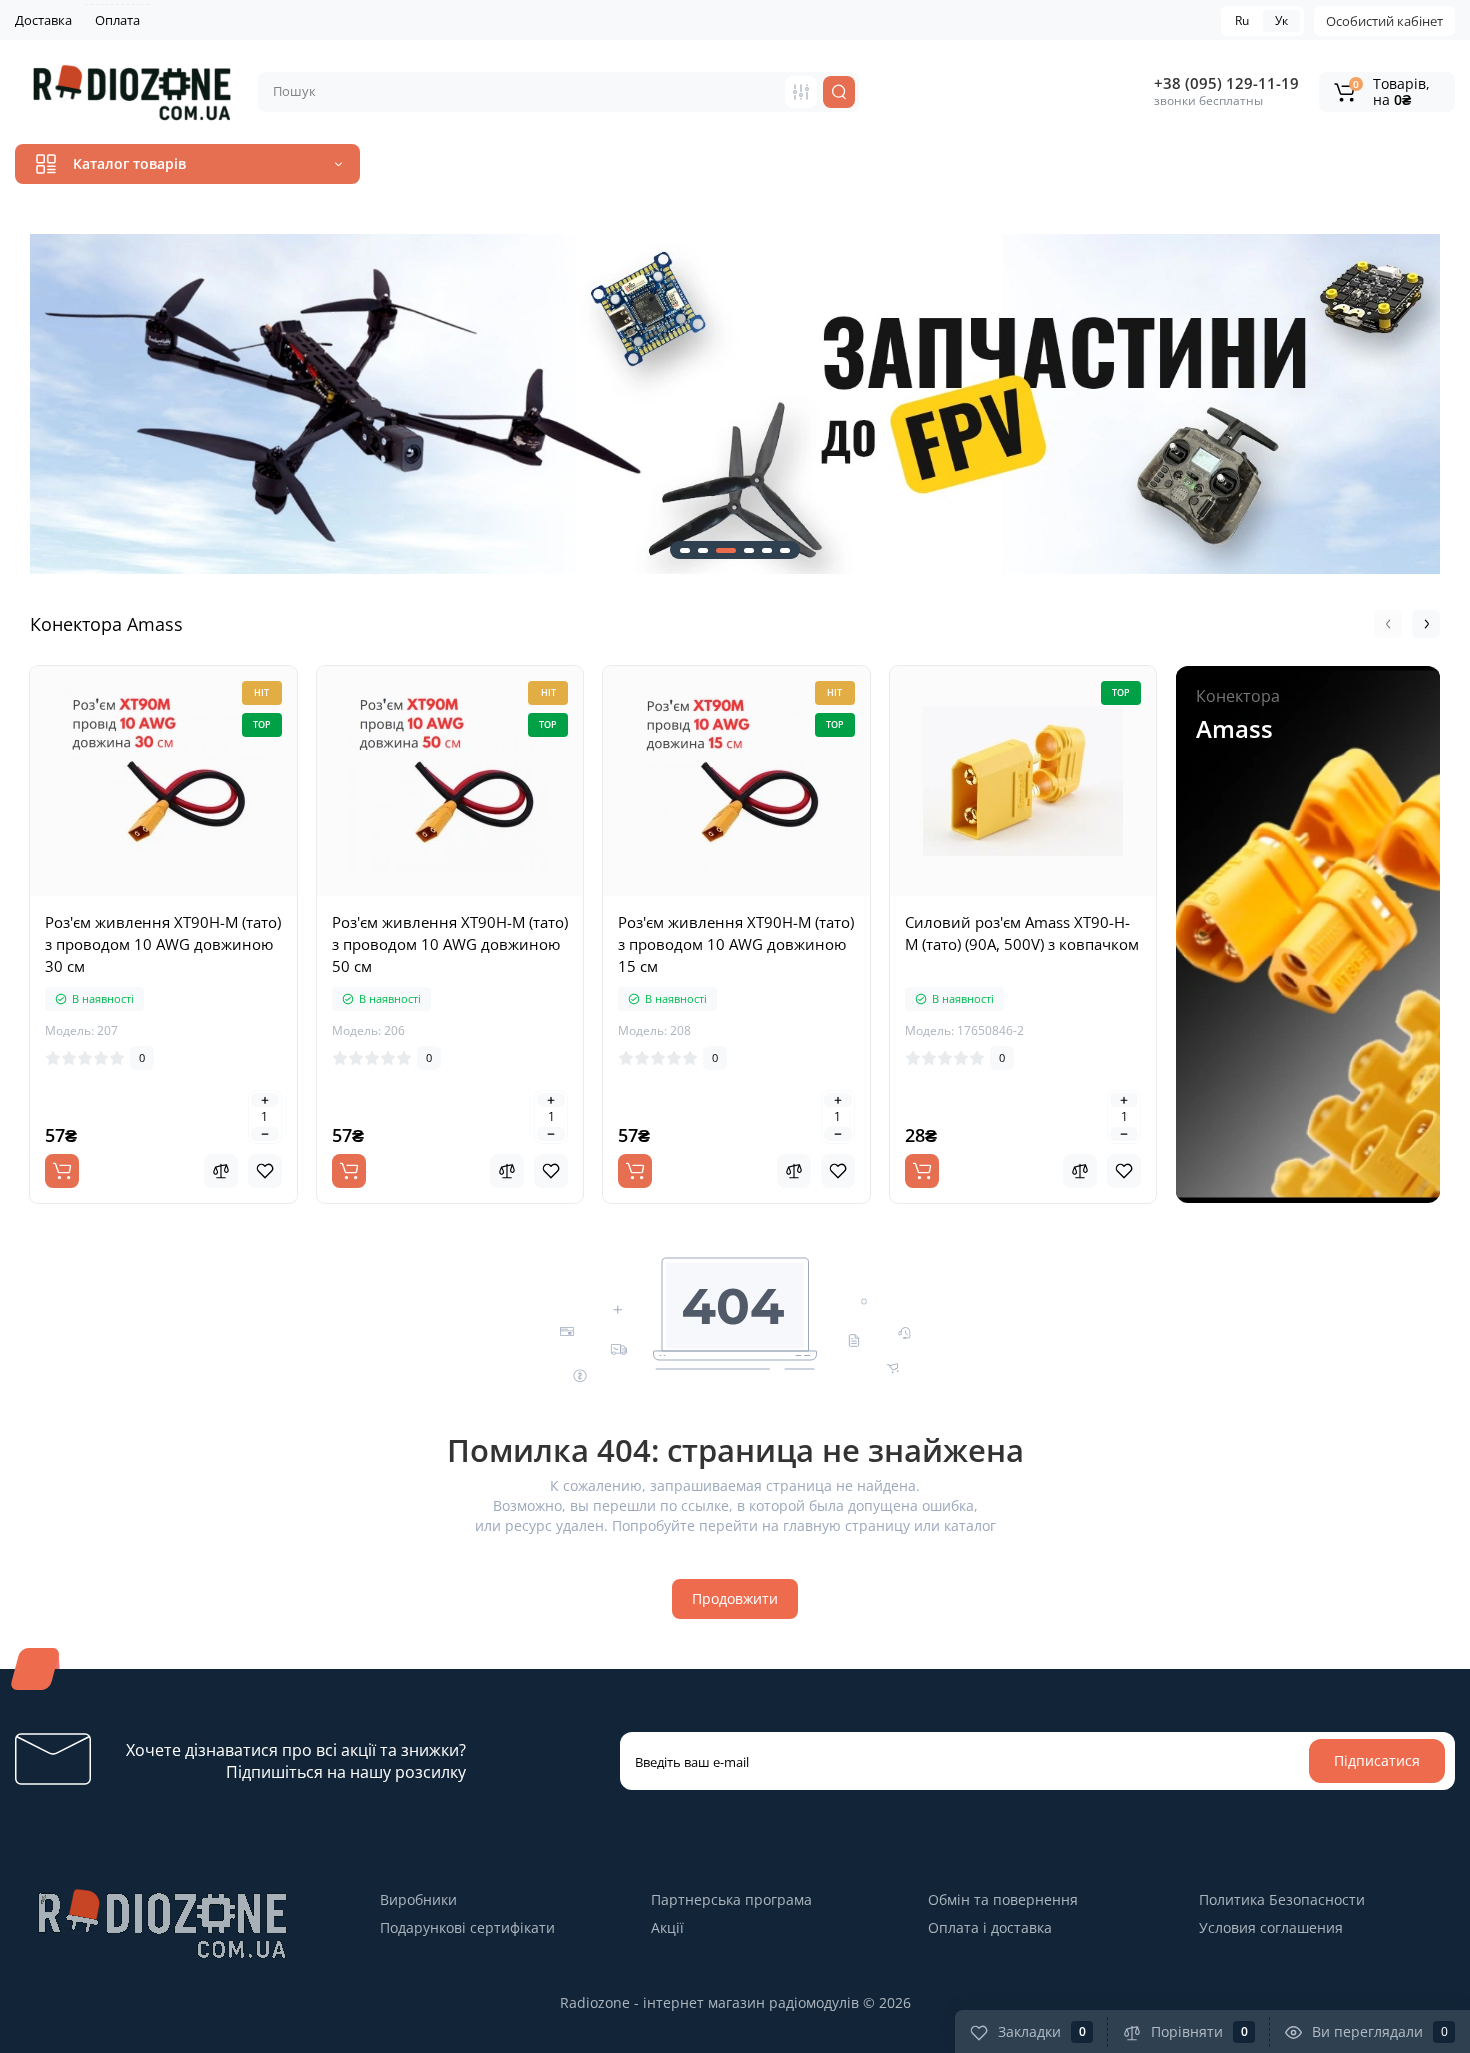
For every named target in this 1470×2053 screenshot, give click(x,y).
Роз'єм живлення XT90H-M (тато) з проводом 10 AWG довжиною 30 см (163, 944)
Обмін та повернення (1003, 1899)
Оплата (117, 20)
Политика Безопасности (1282, 1899)
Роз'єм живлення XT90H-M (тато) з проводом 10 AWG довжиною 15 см (736, 944)
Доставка (43, 20)
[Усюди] (801, 92)
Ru (1242, 20)
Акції (667, 1927)
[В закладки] (265, 1171)
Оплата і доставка (990, 1927)
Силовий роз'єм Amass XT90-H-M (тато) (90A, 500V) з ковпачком (1022, 933)
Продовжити (735, 1598)
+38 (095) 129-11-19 (1226, 83)
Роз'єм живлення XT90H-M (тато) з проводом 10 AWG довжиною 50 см (450, 944)
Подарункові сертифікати (467, 1927)
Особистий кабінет (1384, 21)
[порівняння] (221, 1171)
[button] (30, 404)
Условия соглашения (1271, 1927)
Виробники (418, 1899)
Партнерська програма (731, 1899)
